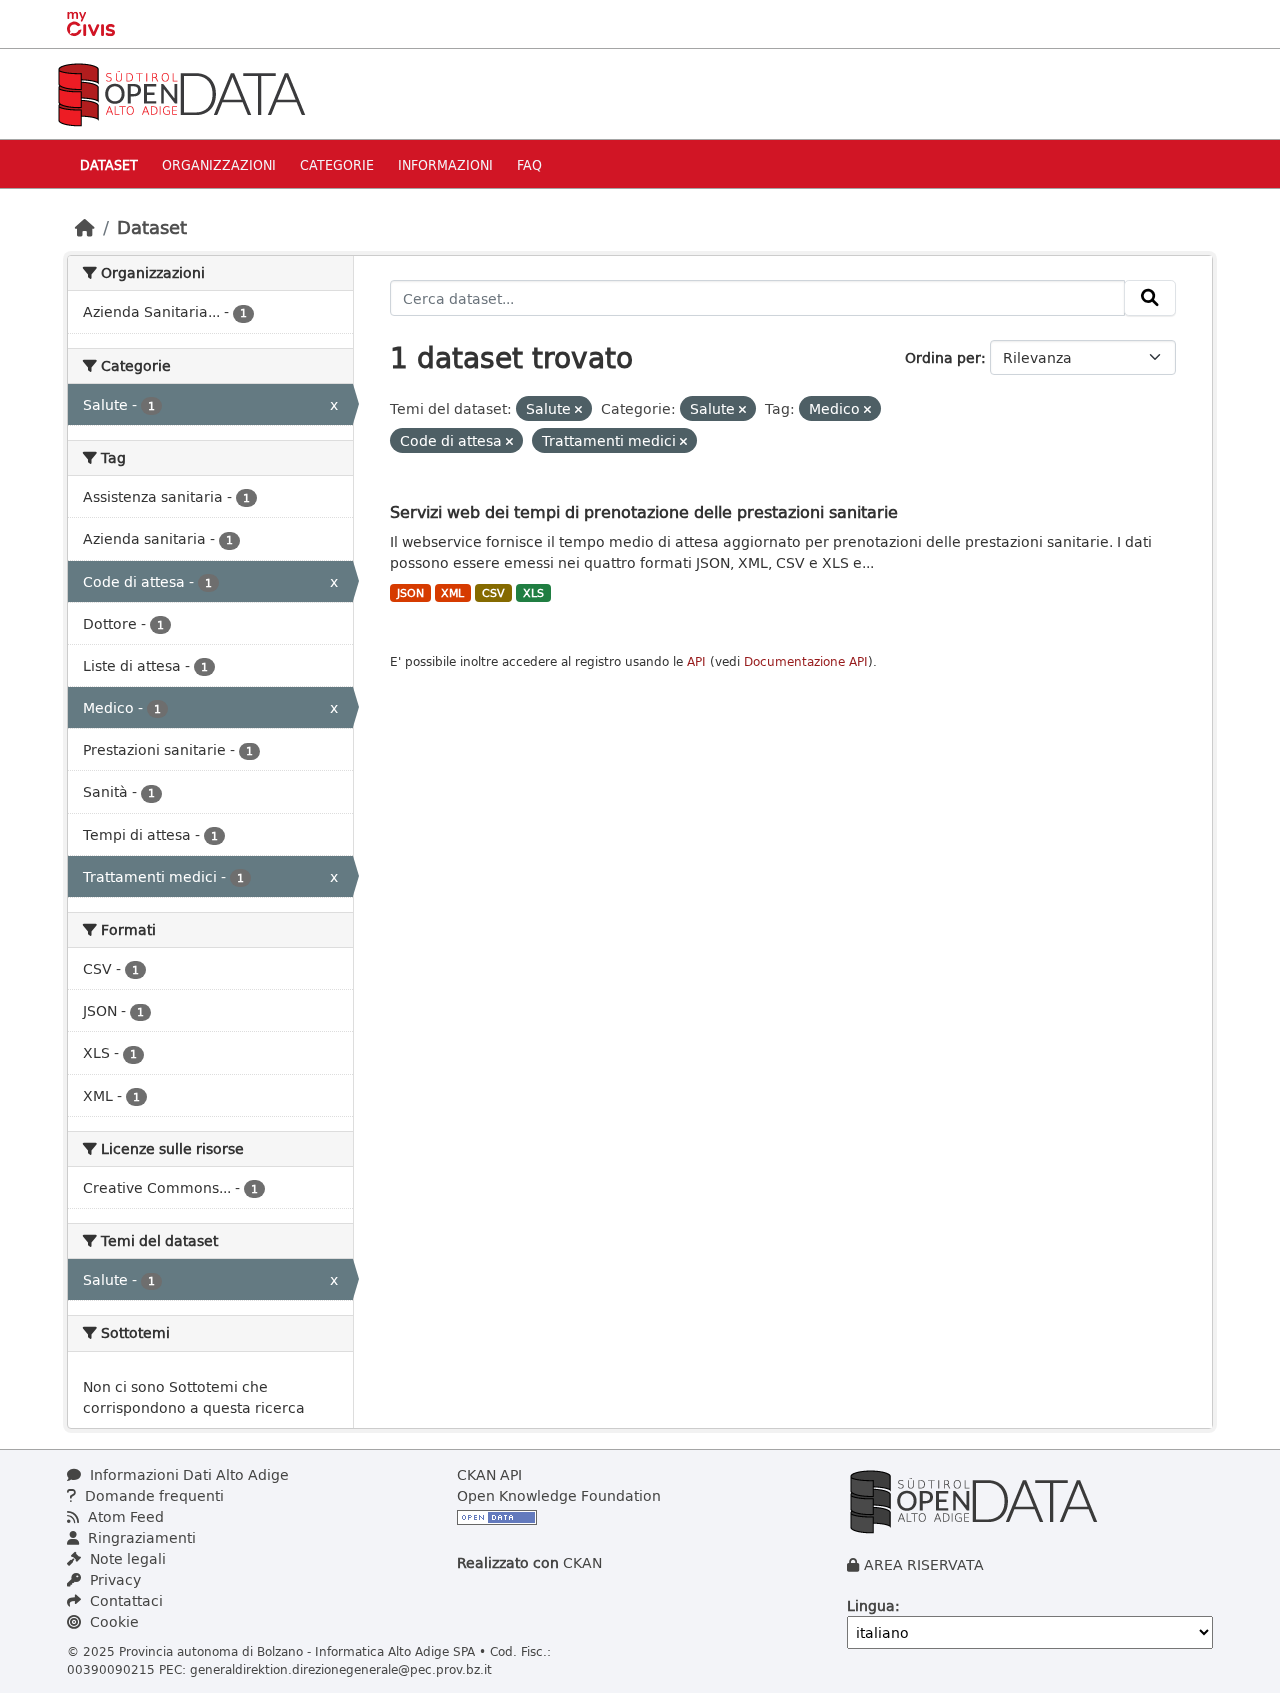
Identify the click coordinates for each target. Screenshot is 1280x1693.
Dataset (109, 164)
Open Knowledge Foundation (559, 1495)
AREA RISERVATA (924, 1564)
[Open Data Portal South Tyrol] (181, 92)
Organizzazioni (219, 164)
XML (452, 593)
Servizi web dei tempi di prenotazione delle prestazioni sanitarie (644, 511)
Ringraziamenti (140, 1537)
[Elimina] (578, 409)
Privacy (113, 1579)
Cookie (112, 1621)
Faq (529, 164)
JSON (410, 593)
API (696, 661)
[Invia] (1150, 298)
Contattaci (124, 1600)
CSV (493, 593)
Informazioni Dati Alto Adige (187, 1474)
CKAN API (489, 1474)
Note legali (126, 1558)
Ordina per (943, 357)
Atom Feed (124, 1516)
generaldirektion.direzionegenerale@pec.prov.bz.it (341, 1669)
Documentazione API (806, 661)
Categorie (337, 164)
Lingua (871, 1605)
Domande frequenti (152, 1495)
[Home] (85, 227)
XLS (533, 593)
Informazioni (445, 164)
